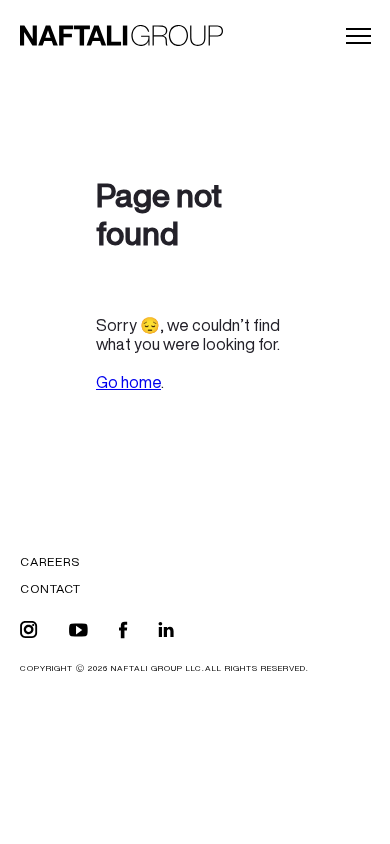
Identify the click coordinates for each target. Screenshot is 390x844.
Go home (128, 382)
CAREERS (50, 561)
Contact (50, 588)
